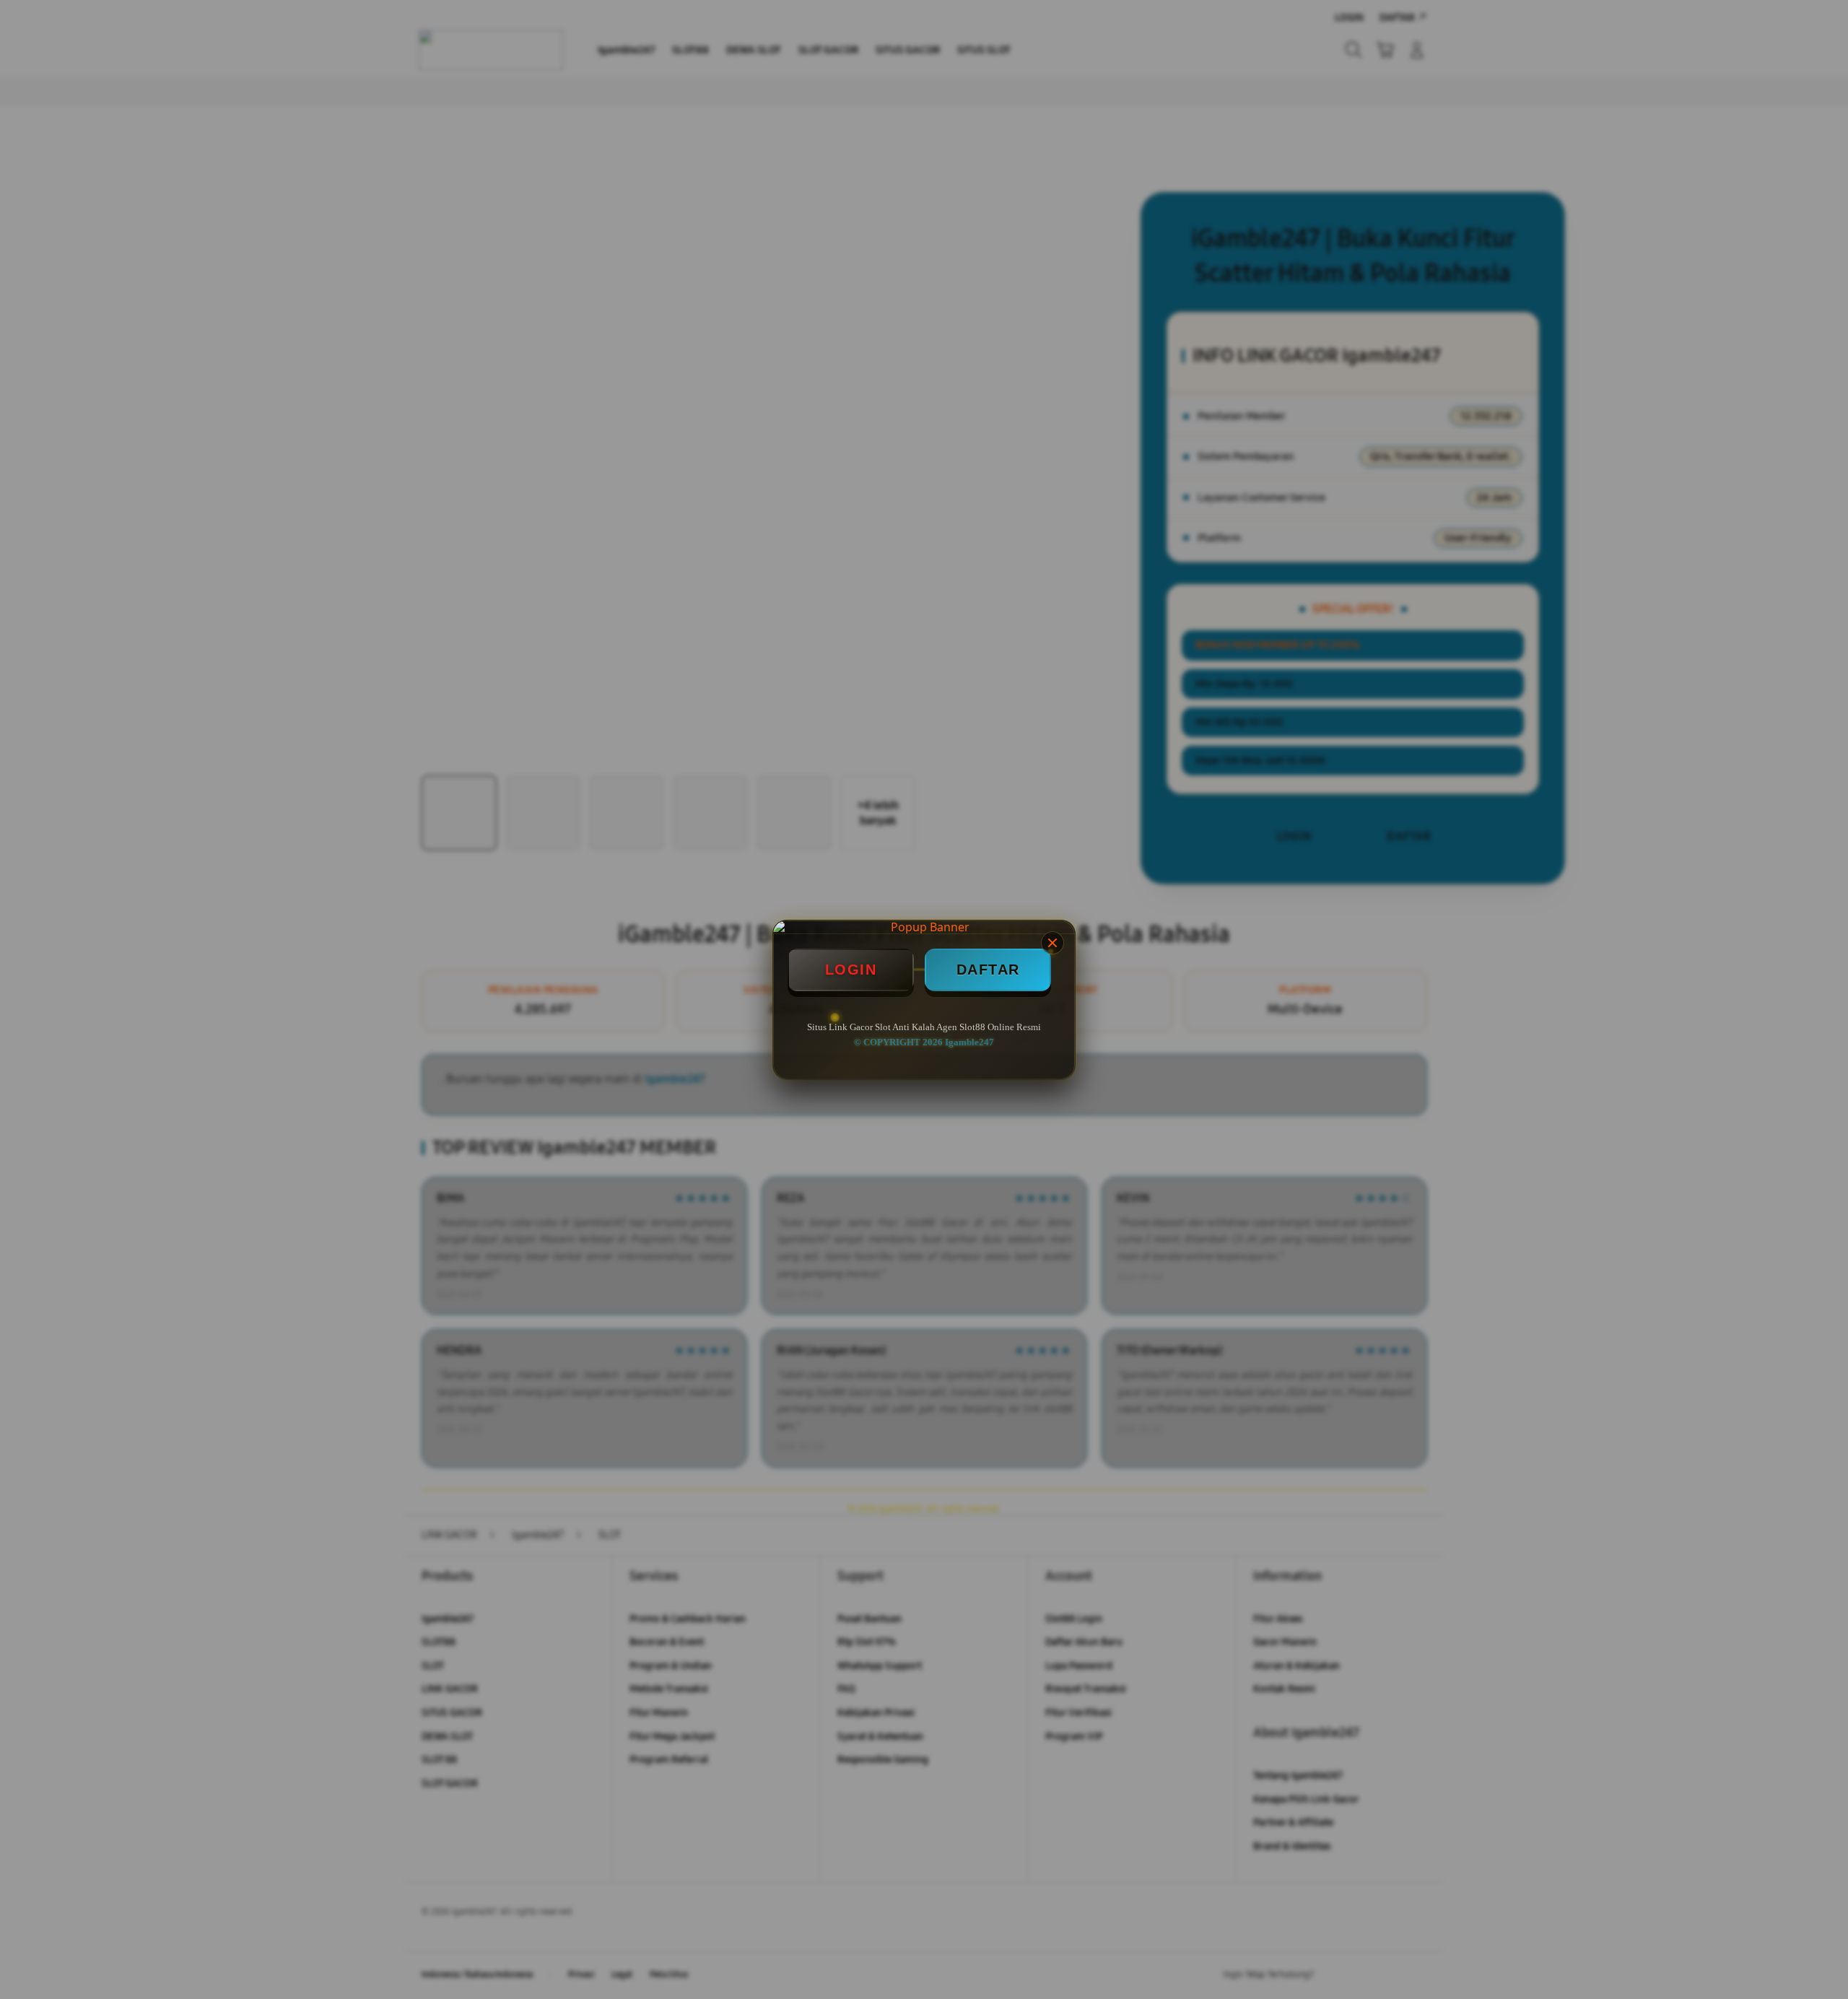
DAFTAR (988, 970)
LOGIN (851, 970)
